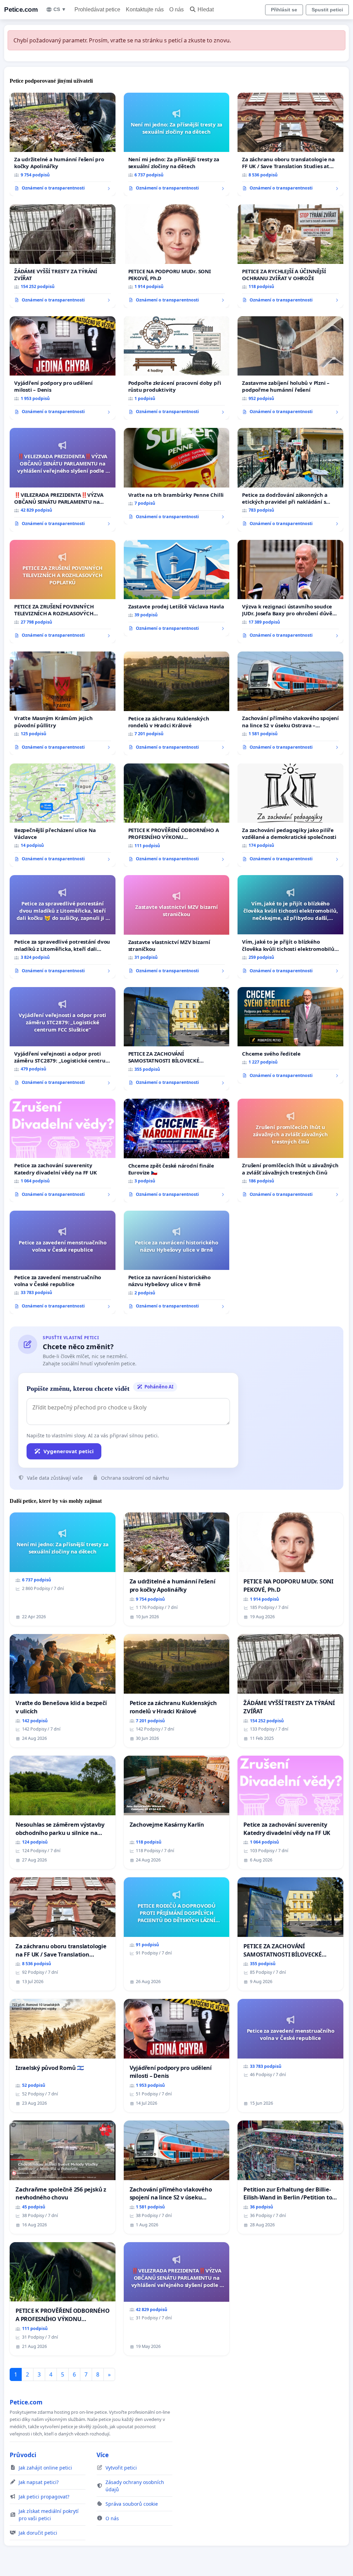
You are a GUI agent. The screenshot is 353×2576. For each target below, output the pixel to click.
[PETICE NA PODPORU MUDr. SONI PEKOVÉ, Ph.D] (177, 256)
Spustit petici (327, 10)
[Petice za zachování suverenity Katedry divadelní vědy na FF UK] (63, 1150)
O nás (176, 9)
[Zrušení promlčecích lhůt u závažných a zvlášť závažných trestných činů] (290, 1150)
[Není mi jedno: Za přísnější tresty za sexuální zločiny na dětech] (177, 145)
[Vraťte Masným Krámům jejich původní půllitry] (63, 703)
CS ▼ (60, 9)
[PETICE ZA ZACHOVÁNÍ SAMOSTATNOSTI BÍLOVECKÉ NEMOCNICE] (177, 1039)
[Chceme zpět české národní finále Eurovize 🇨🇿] (177, 1151)
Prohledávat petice (97, 9)
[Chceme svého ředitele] (290, 1035)
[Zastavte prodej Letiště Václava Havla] (177, 588)
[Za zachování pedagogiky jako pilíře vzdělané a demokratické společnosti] (290, 815)
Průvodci (23, 2455)
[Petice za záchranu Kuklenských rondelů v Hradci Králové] (177, 703)
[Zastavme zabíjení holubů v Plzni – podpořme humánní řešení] (290, 368)
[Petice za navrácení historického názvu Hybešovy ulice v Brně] (177, 1263)
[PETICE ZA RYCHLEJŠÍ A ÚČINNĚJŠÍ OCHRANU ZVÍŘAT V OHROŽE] (290, 256)
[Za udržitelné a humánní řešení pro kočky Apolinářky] (63, 144)
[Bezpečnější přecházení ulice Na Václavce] (63, 815)
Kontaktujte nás (145, 9)
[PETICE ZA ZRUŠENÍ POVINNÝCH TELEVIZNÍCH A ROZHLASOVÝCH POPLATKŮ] (63, 592)
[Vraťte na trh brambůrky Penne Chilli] (177, 476)
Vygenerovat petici (69, 1451)
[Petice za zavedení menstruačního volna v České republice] (63, 1262)
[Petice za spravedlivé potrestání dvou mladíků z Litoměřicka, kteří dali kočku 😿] (63, 927)
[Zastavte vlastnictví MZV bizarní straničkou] (177, 927)
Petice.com (21, 9)
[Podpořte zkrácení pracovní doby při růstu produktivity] (177, 368)
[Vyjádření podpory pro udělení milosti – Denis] (63, 368)
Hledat (206, 9)
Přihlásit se (284, 10)
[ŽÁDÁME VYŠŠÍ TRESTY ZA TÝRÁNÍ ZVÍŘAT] (63, 256)
